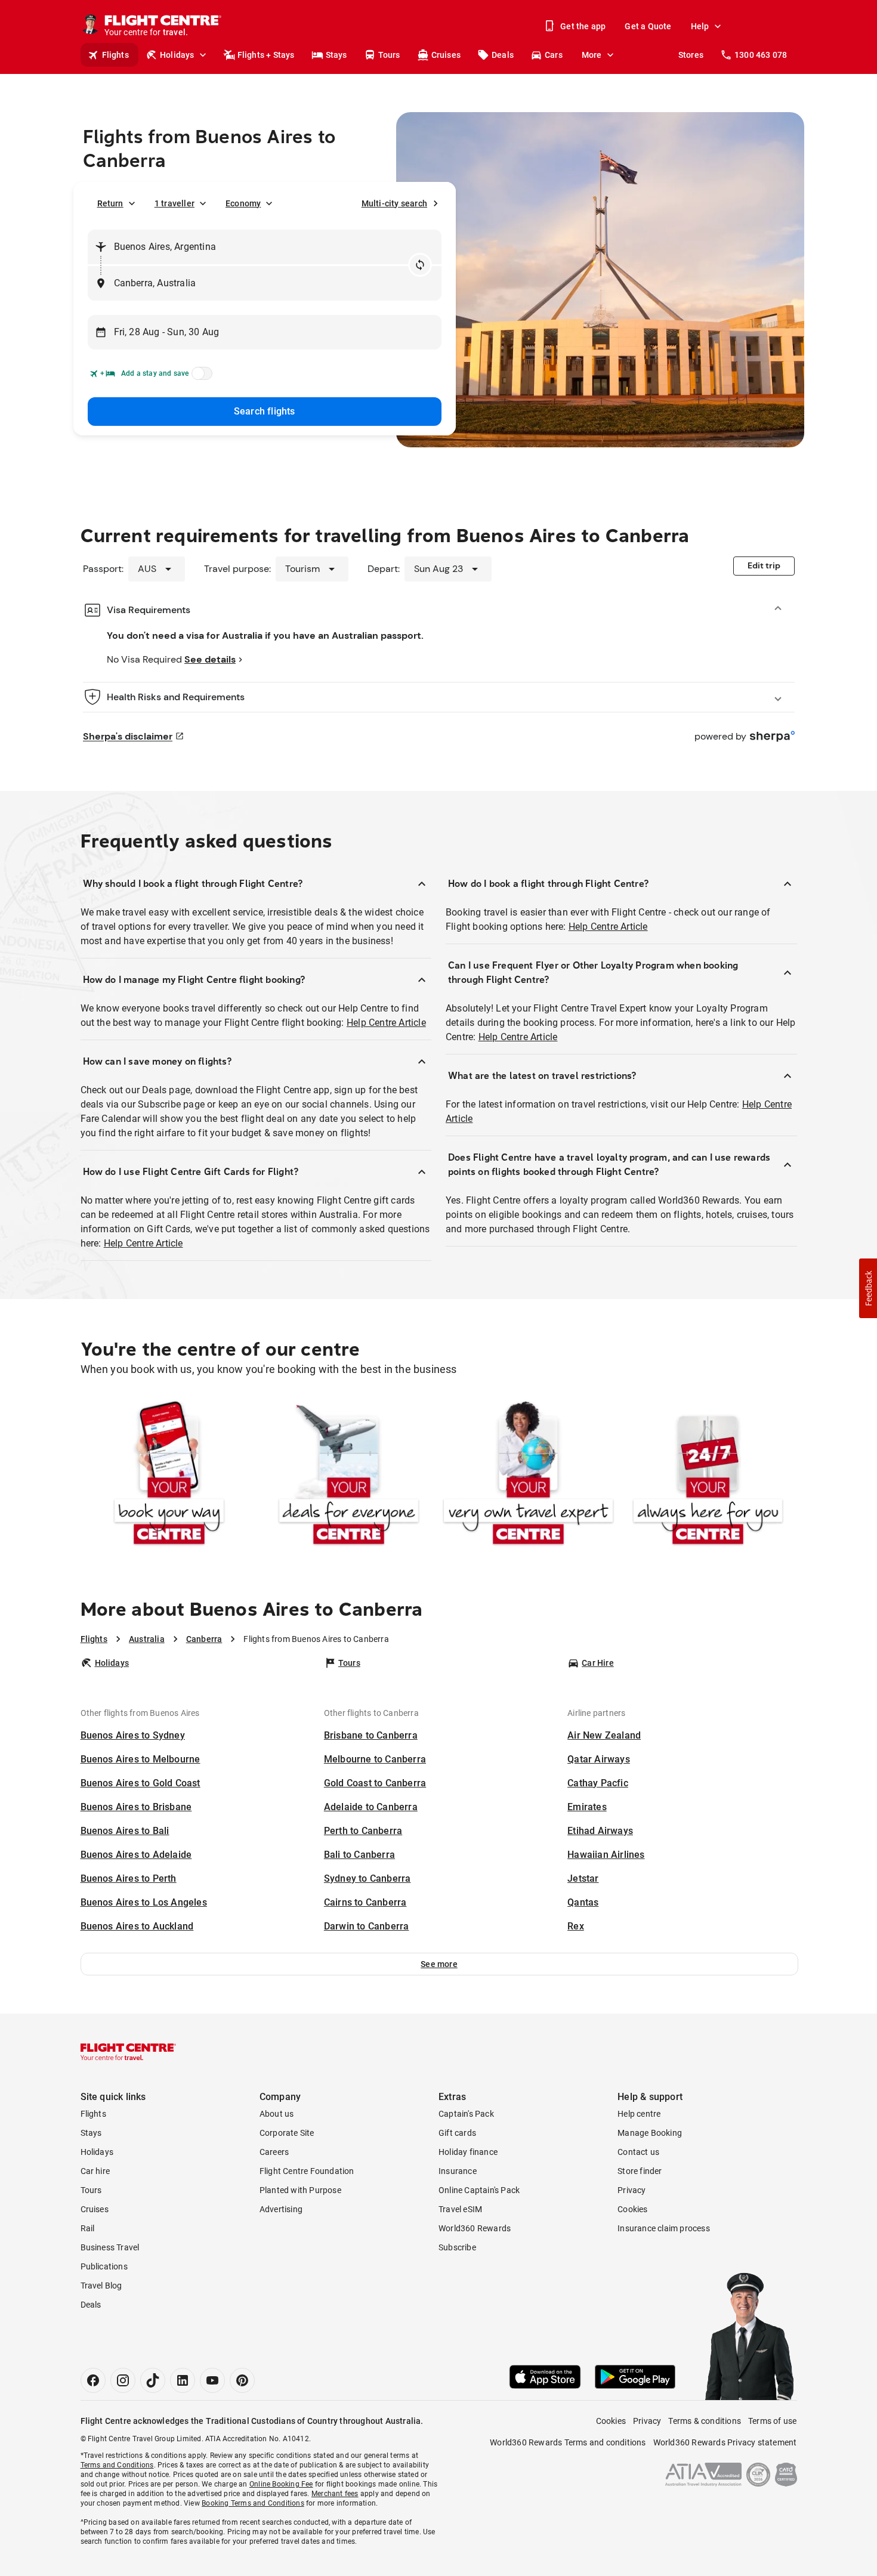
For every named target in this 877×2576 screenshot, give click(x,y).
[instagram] (123, 2380)
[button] (439, 1964)
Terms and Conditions (117, 2465)
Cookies (632, 2209)
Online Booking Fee (281, 2484)
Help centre (639, 2114)
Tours (389, 55)
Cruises (446, 55)
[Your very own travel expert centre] (528, 1475)
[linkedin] (183, 2380)
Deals (503, 55)
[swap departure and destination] (420, 265)
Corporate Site (287, 2133)
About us (277, 2114)
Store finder (640, 2171)
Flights (115, 55)
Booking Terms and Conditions (253, 2503)
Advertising (281, 2209)
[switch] (200, 377)
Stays (336, 55)
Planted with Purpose (300, 2190)
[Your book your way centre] (169, 1475)
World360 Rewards (475, 2228)
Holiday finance (468, 2152)
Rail (88, 2228)
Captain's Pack (466, 2114)
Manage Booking (650, 2133)
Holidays (177, 55)
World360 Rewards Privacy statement (725, 2442)
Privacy (631, 2190)
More (592, 55)
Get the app (583, 26)
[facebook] (93, 2380)
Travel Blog (101, 2286)
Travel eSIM (460, 2209)
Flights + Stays (266, 55)
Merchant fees (335, 2494)
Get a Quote (648, 26)
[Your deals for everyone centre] (349, 1475)
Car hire (95, 2171)
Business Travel (110, 2247)
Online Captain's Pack (479, 2190)
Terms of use (772, 2421)
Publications (104, 2266)
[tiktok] (153, 2380)
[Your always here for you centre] (708, 1475)
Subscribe (457, 2247)
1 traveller (175, 203)
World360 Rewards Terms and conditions (568, 2442)
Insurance (458, 2171)
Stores (691, 55)
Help (700, 26)
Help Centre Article (386, 1023)
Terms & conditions (705, 2421)
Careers (274, 2152)
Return (110, 203)
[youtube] (212, 2380)
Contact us (638, 2152)
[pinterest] (242, 2380)
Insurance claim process (664, 2228)
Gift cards (457, 2133)
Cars (554, 55)
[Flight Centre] (128, 2052)
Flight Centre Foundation (307, 2171)
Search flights (265, 411)
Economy (243, 203)
